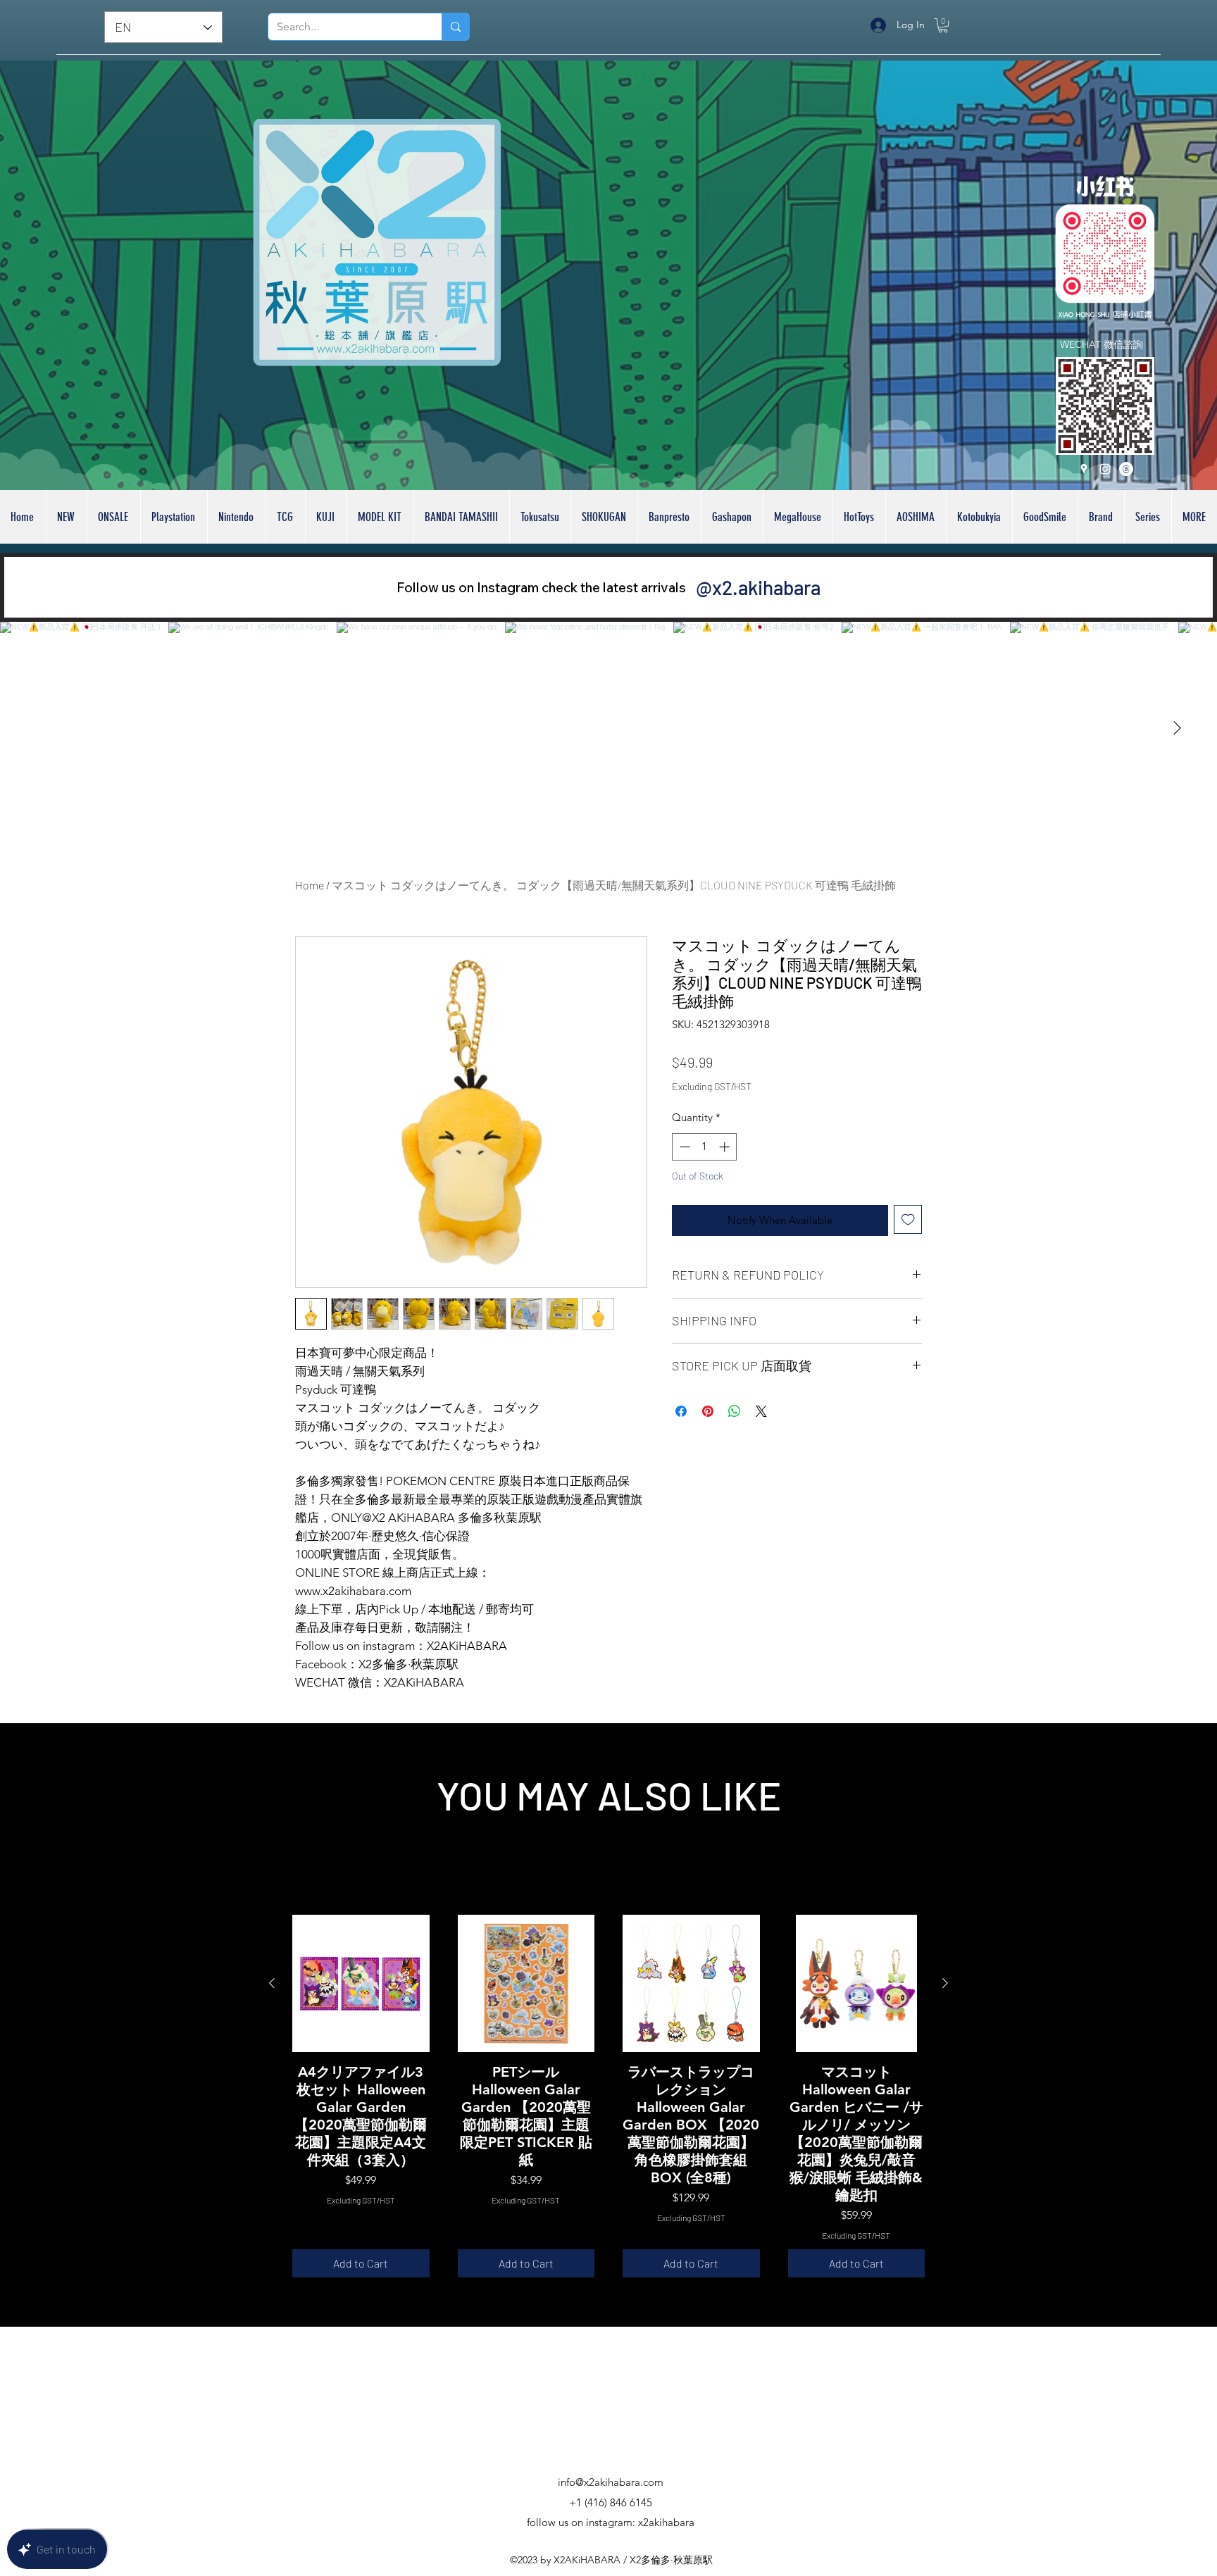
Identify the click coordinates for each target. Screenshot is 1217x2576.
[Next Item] (1177, 728)
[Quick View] (361, 1983)
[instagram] (1105, 469)
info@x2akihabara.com (611, 2482)
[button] (943, 25)
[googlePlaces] (1084, 469)
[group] (608, 2096)
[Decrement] (684, 1169)
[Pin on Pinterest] (708, 1434)
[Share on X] (761, 1434)
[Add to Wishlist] (908, 1242)
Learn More (884, 1109)
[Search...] (455, 27)
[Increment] (726, 1169)
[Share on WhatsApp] (735, 1434)
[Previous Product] (272, 1983)
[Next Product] (945, 1983)
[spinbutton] (705, 1169)
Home (310, 885)
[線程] (1126, 469)
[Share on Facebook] (681, 1434)
